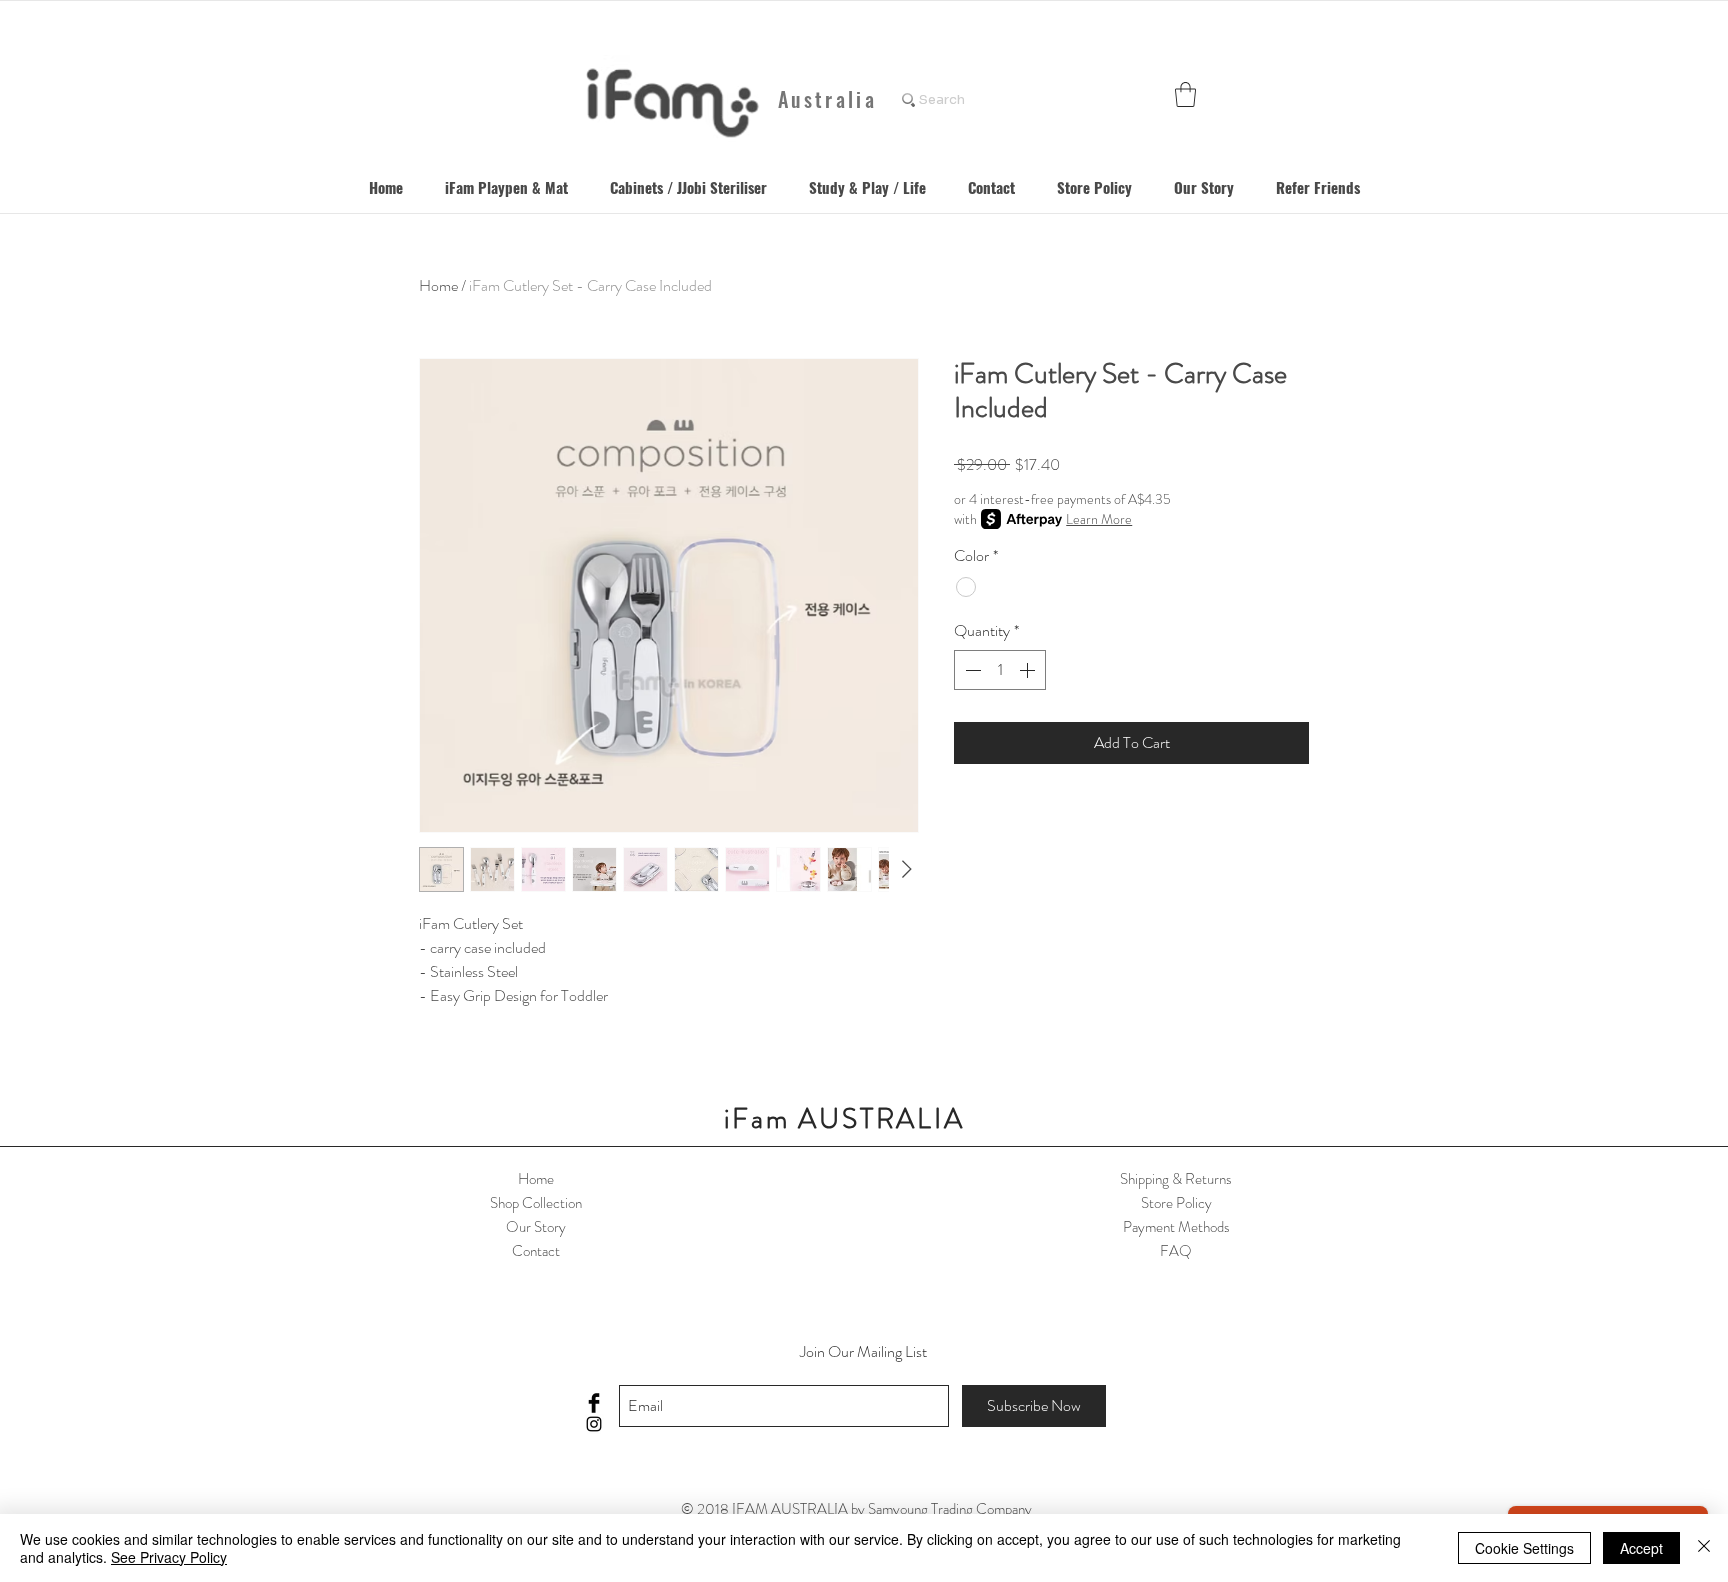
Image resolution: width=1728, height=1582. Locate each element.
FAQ (1176, 1251)
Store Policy (1176, 1203)
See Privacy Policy (169, 1557)
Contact (536, 1251)
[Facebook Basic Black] (594, 1403)
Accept (1641, 1548)
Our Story (536, 1227)
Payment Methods (1176, 1227)
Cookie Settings (1524, 1548)
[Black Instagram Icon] (594, 1424)
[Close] (1704, 1548)
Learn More (1099, 519)
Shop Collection (536, 1203)
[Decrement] (971, 670)
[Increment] (1029, 670)
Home (438, 285)
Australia (827, 99)
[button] (1185, 94)
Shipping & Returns (1176, 1179)
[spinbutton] (1000, 670)
